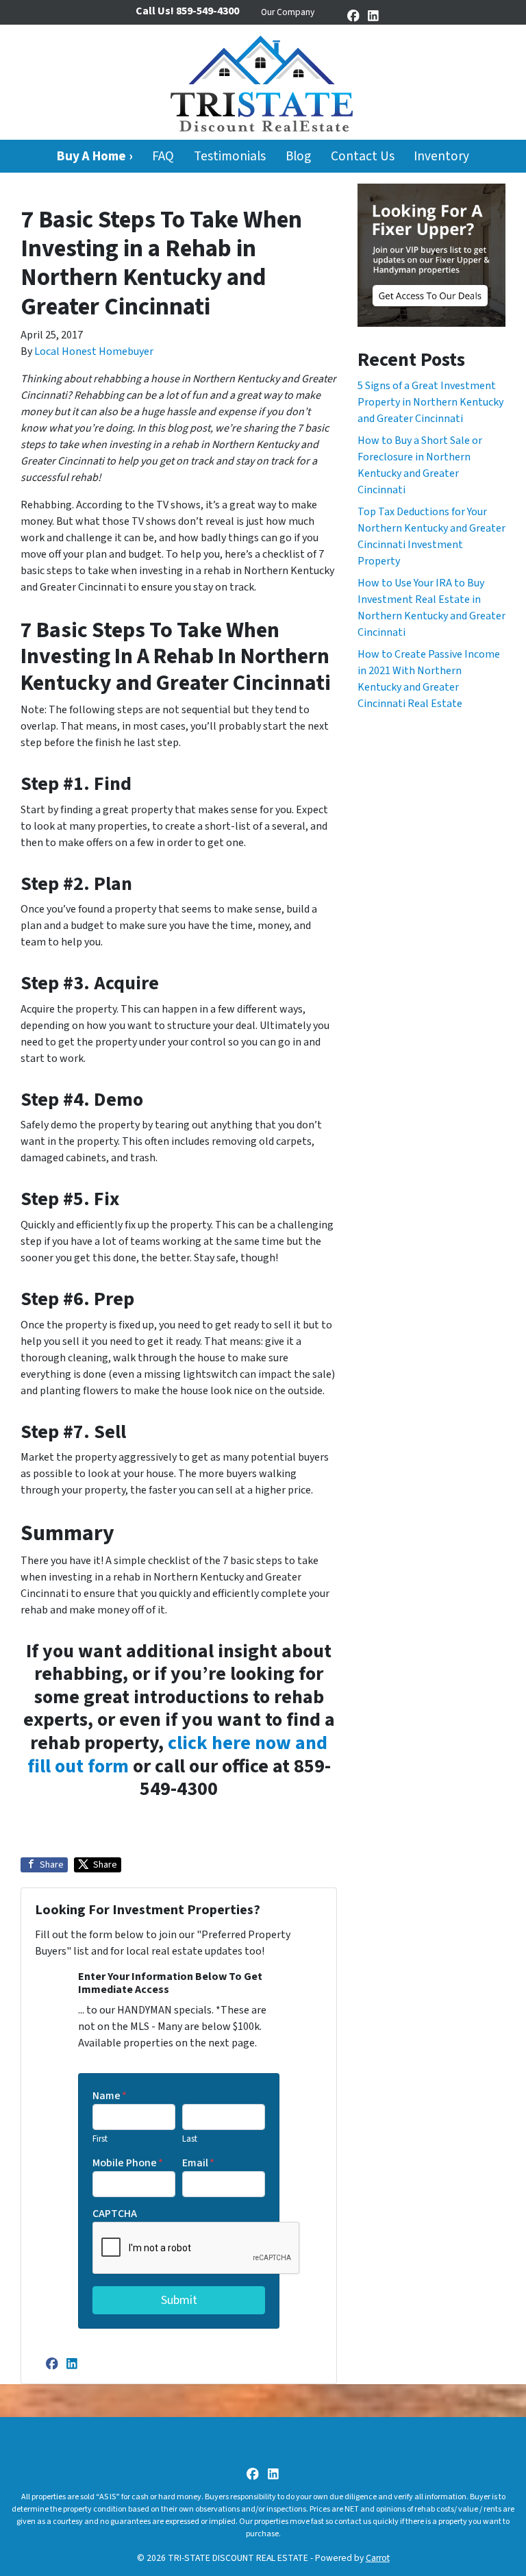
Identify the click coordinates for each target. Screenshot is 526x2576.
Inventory (441, 156)
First (100, 2139)
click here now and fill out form (178, 1755)
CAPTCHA (115, 2214)
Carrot (378, 2558)
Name (110, 2096)
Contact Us (363, 156)
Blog (298, 156)
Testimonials (230, 156)
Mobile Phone (128, 2163)
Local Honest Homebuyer (94, 351)
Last (190, 2139)
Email (198, 2163)
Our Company (288, 12)
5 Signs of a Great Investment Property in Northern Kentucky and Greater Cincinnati (430, 402)
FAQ (163, 156)
